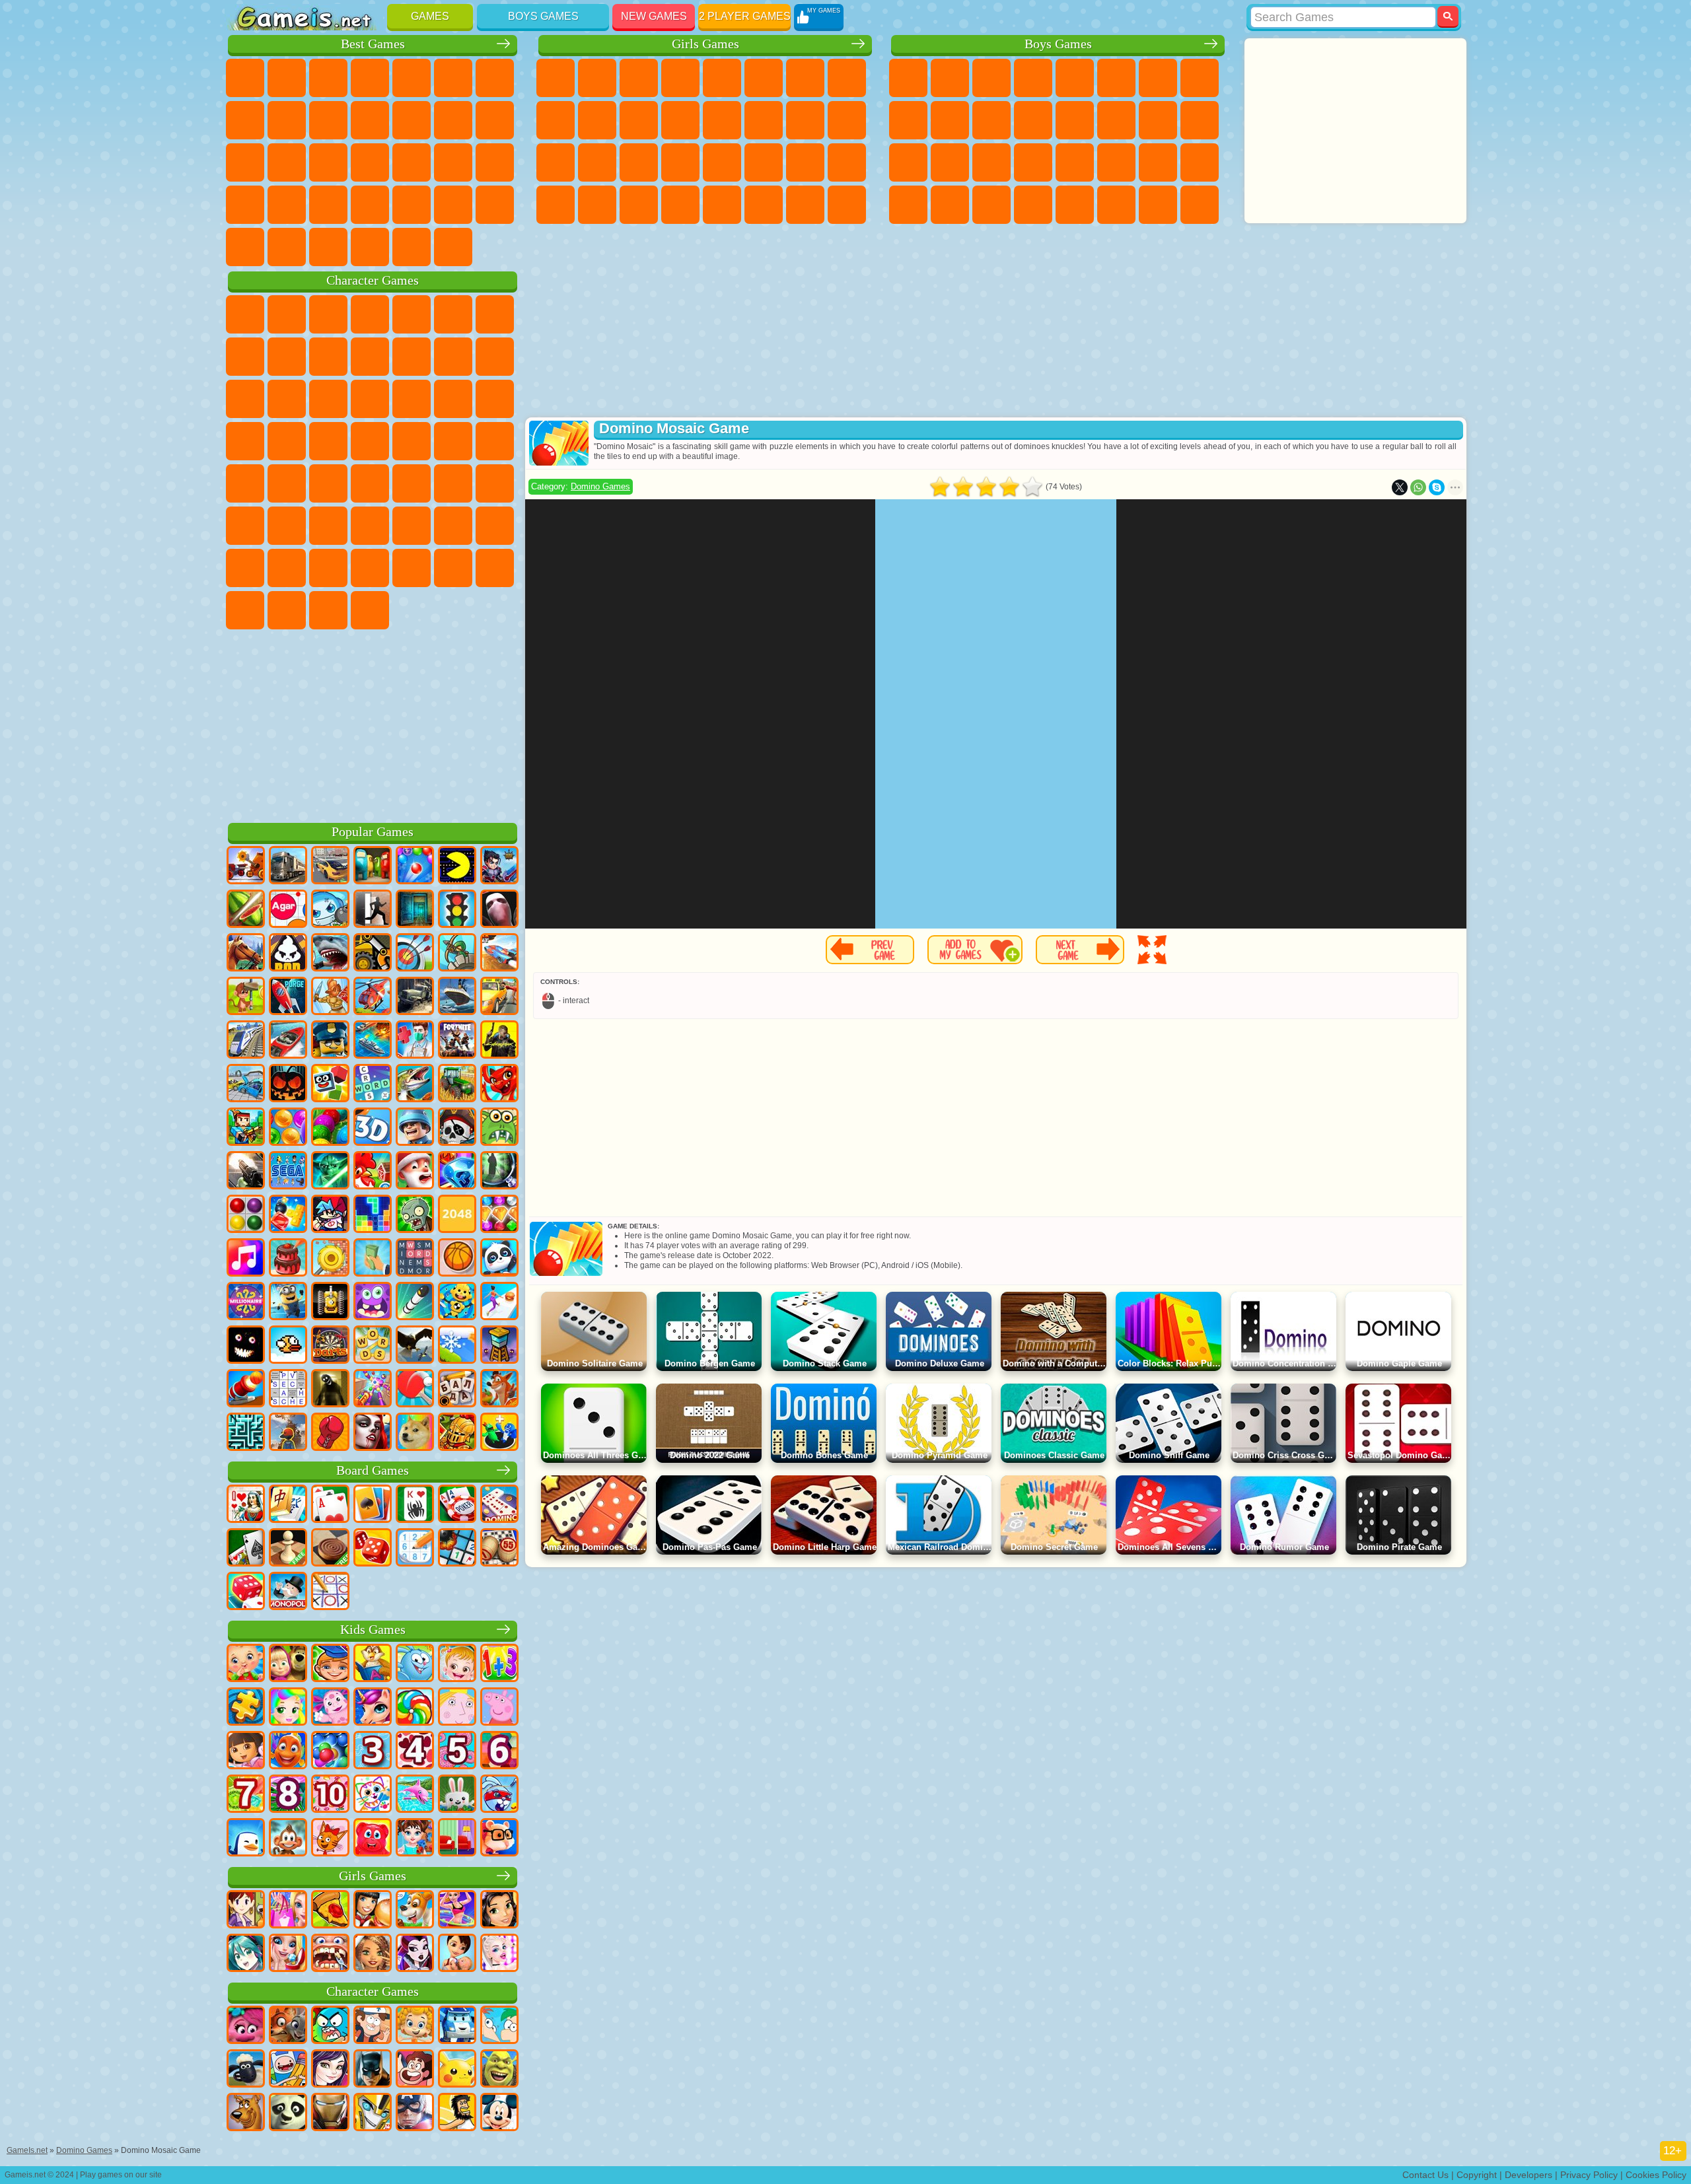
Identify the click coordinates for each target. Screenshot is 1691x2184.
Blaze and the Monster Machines (412, 399)
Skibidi (245, 610)
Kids (370, 78)
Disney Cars (370, 399)
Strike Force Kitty (245, 441)
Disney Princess (764, 162)
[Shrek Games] (499, 2070)
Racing (1116, 120)
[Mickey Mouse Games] (499, 2113)
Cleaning (597, 205)
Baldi (328, 526)
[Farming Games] (373, 1172)
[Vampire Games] (373, 1433)
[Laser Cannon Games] (499, 1128)
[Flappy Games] (288, 1346)
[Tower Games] (499, 1346)
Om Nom (245, 399)
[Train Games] (246, 1041)
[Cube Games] (330, 1084)
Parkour (1158, 205)
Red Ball (245, 357)
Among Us (453, 483)
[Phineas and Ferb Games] (499, 2026)
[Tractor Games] (457, 1084)
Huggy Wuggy (412, 526)
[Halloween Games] (288, 1084)
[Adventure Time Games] (288, 2070)
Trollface (287, 357)
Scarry (453, 120)
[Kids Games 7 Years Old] (246, 1795)
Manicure (639, 162)
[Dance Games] (457, 1911)
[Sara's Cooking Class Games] (246, 1911)
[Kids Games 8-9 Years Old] (288, 1795)
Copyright (1477, 2175)
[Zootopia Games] (288, 2026)
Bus (908, 205)
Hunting (1200, 205)
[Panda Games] (499, 1259)
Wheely (245, 314)
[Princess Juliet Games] (288, 1708)
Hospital (597, 162)
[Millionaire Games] (246, 1302)
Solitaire (287, 162)
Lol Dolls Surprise (847, 205)
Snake (287, 205)
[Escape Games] (373, 910)
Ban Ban (495, 568)
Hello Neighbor (245, 568)
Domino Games (600, 486)
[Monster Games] (373, 1302)
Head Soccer (328, 247)
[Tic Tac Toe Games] (330, 1592)
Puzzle (328, 205)
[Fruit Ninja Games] (246, 910)
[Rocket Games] (415, 1302)
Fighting (1075, 120)
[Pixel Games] (246, 1128)
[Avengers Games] (415, 2113)
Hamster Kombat (328, 610)
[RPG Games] (499, 866)
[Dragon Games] (499, 1084)
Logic (495, 120)
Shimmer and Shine (453, 441)
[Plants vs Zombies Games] (415, 1215)
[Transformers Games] (373, 2113)
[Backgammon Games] (373, 1549)
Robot (1200, 120)
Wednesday (453, 568)
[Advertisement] (373, 724)
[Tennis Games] (415, 1390)
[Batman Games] (373, 2070)
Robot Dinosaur (950, 162)
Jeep (1116, 205)
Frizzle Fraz (370, 441)
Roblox (453, 526)
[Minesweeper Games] (457, 1549)
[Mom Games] (457, 1954)
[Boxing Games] (330, 1433)
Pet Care (764, 205)
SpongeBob (287, 314)
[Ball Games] (457, 1259)
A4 (287, 526)
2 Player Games (745, 16)
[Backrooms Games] (330, 1390)
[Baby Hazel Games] (457, 1664)
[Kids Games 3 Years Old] (373, 1751)
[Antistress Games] (457, 1302)
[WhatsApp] (1418, 487)
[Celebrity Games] (499, 1954)
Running (991, 205)
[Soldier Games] (415, 1128)
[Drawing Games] (373, 1795)
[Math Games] (499, 1664)
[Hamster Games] (499, 1839)
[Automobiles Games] (330, 866)
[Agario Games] (288, 910)
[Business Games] (373, 1259)
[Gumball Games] (330, 2026)
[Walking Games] (499, 1302)
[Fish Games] (288, 1751)
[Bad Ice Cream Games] (288, 954)
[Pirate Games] (457, 1128)
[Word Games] (373, 1346)
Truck (1033, 120)
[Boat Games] (288, 1041)
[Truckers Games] (288, 866)
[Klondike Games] (373, 1505)
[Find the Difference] (457, 1839)
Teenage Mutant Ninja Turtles (908, 120)
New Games (654, 16)
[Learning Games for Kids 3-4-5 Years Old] (373, 1664)
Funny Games (370, 120)
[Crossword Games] (373, 1084)
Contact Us (1425, 2175)
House (805, 205)
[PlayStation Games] (499, 1390)
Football (950, 78)
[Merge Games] (499, 1433)
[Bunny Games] (457, 1795)
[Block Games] (288, 1215)
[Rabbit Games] (499, 1795)
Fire (950, 205)
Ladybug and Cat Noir (328, 357)
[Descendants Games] (330, 2070)
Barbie (680, 78)
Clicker (245, 162)
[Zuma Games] (330, 1128)
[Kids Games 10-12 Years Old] (330, 1795)
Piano (639, 205)
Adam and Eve (412, 441)
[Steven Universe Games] (415, 2070)
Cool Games (453, 205)
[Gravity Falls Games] (373, 2026)
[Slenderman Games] (499, 910)
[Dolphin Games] (415, 1795)
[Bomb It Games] (330, 910)
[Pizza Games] (330, 1911)
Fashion (805, 162)
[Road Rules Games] (457, 910)
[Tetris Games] (373, 1215)
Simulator (328, 78)
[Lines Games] (246, 1215)
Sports (328, 120)
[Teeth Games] (330, 1954)
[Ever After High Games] (415, 1954)
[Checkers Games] (330, 1549)
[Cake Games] (288, 1259)
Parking (908, 78)
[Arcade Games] (457, 866)
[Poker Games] (457, 1505)
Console (453, 247)
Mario (287, 441)
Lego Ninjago (412, 314)
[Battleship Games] (373, 1041)
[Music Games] (246, 1259)
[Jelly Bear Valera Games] (373, 1839)
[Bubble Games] (330, 1751)
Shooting (1033, 205)
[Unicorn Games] (373, 1708)
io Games (412, 120)
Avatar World (370, 568)
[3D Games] (373, 1128)
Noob (495, 526)
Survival (991, 162)
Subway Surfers (453, 357)
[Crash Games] (246, 1084)
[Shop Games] (288, 1911)
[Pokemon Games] (457, 2070)
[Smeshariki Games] (415, 1664)
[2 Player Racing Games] (499, 954)
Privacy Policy (1589, 2175)
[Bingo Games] (499, 1549)
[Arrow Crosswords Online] (288, 1390)
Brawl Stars (495, 483)
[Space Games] (288, 997)
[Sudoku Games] (415, 1549)
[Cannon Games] (246, 1390)
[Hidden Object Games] (499, 1172)
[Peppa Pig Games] (499, 1708)
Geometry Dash (287, 120)
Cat (639, 120)
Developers (1529, 2175)
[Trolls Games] (246, 2026)
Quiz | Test (722, 78)
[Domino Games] (499, 1505)
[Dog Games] (415, 1911)
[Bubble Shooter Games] (415, 866)
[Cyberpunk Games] (499, 1041)
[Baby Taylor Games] (415, 1839)
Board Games (373, 1470)
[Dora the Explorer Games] (246, 1751)
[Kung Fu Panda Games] (288, 2113)
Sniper (1158, 120)
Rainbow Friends (287, 568)
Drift (1200, 162)
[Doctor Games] (415, 1041)
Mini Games (453, 162)
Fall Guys (370, 483)
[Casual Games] (373, 1390)
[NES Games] (330, 1302)
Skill (453, 78)
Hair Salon (722, 120)
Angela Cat (556, 120)
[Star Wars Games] (330, 1172)
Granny (370, 526)
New (245, 78)
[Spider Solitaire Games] (415, 1505)
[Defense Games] (457, 954)
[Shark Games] (330, 954)
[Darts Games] (330, 1346)
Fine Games (412, 162)
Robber (1033, 162)
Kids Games (373, 1630)
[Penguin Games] (246, 1839)
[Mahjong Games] (288, 1505)
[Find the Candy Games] (415, 1708)
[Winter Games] (457, 1346)
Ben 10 (1158, 162)
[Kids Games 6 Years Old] (499, 1751)
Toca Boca (328, 568)
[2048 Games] (457, 1215)
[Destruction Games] (330, 1259)
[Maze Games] (246, 1433)
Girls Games (705, 44)
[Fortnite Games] (457, 1041)
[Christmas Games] (415, 1172)
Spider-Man (328, 441)
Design (556, 205)
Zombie (1075, 78)
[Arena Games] (330, 997)
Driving (287, 247)
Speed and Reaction (495, 162)
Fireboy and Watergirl (639, 78)
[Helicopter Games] (373, 997)
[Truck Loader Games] (373, 954)
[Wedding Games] (288, 1954)
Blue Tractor (328, 483)
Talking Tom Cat (370, 314)
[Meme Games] (415, 1433)
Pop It (245, 120)
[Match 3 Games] (457, 1172)
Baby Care (847, 162)
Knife (328, 162)
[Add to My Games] (975, 950)
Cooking (722, 205)
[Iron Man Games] (330, 2113)
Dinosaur (370, 162)
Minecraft (1158, 78)
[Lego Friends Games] (499, 1911)
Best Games (373, 44)
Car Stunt (245, 205)
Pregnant (847, 120)
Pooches (495, 399)
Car (1200, 78)
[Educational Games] (330, 1664)
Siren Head (412, 483)
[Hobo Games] (457, 2113)
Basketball (245, 247)
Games (430, 16)
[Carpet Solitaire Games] (246, 1549)
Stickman (991, 120)
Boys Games (543, 16)
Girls (287, 78)
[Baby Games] (246, 1664)
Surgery (680, 162)
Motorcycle (950, 120)
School (495, 205)
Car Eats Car (1075, 162)
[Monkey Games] (288, 1839)
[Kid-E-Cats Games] (330, 1839)
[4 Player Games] (373, 866)
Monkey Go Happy (495, 441)
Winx (680, 205)
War (370, 247)
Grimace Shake (287, 610)
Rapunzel (556, 162)
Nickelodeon (412, 205)
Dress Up (680, 120)
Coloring (847, 78)
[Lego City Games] (330, 1041)
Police (908, 162)
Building (412, 247)
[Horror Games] (246, 1346)
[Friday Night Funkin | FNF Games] (330, 1215)
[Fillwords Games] (415, 1259)
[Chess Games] (288, 1549)
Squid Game (245, 526)
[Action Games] (246, 866)
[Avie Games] (373, 1954)
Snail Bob (495, 314)
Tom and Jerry (245, 483)
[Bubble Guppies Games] (415, 2026)
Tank (1033, 78)
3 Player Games (370, 205)
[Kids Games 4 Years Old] (415, 1751)
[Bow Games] (415, 954)
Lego (412, 357)
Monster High (764, 78)
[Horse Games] (246, 954)
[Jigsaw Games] (246, 1708)
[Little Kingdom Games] (457, 1708)
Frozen (597, 120)
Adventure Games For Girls (805, 78)
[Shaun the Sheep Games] (246, 2070)
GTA (1116, 162)
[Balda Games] (457, 1390)
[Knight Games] (457, 1433)
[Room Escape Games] (415, 910)
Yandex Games (495, 78)
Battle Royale (1116, 78)
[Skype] (1437, 487)
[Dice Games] (246, 1592)
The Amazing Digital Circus (370, 610)
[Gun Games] (246, 1172)
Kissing (764, 120)
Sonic (453, 399)
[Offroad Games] (415, 997)
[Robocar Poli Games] (457, 2026)
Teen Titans (287, 483)
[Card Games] (330, 1505)
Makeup (722, 162)
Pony (556, 78)
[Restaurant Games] (373, 1911)
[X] (1400, 487)
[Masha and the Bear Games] (288, 1664)
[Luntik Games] (330, 1708)
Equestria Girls (597, 78)
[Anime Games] (246, 1954)
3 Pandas (328, 399)
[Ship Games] (457, 997)
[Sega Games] (288, 1172)
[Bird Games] (415, 1346)
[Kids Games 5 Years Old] (457, 1751)
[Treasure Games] (499, 1215)
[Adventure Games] (246, 997)
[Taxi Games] (499, 997)
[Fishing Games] (415, 1084)
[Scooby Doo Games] (246, 2113)
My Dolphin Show (287, 399)
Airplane (1075, 205)
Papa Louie (805, 120)
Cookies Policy (1656, 2175)
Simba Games (412, 568)
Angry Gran (370, 357)
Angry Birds (495, 357)
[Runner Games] (288, 1302)
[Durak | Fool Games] (246, 1505)
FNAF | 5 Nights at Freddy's (453, 314)
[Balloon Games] (288, 1128)
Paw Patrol (328, 314)
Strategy (991, 78)
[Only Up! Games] (288, 1433)
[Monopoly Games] (288, 1592)
